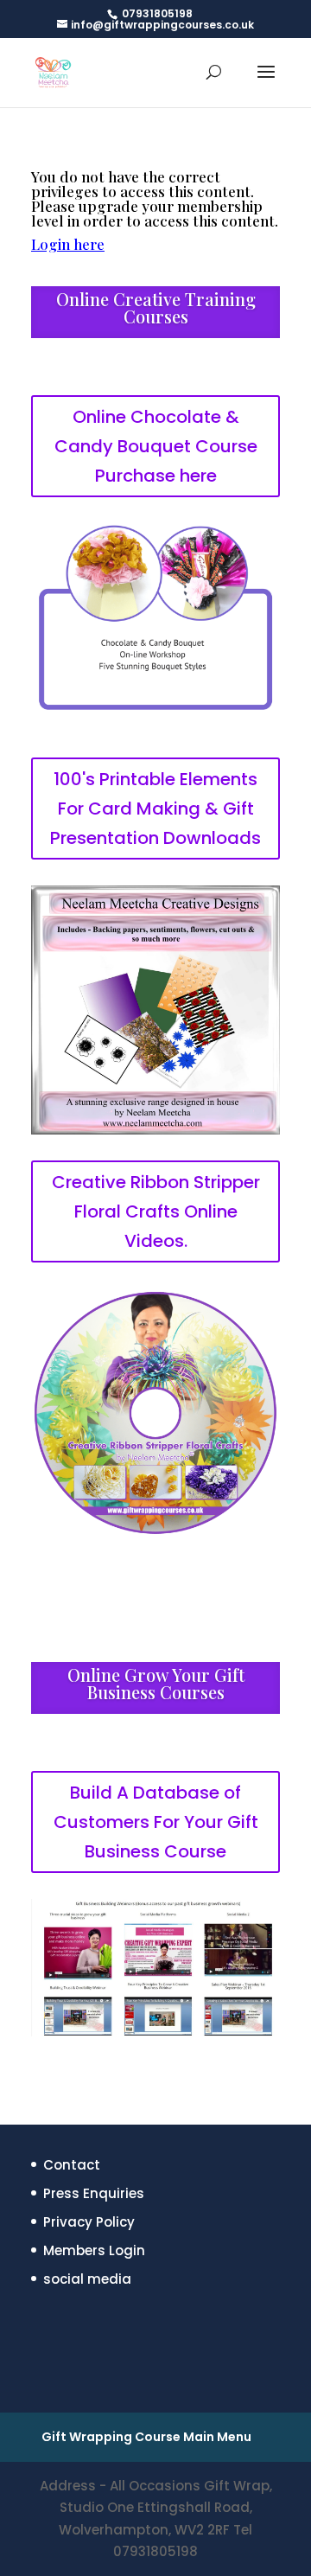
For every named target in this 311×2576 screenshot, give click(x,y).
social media (87, 2279)
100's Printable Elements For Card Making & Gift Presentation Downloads (155, 809)
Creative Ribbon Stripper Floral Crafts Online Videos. (156, 1211)
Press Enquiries (94, 2193)
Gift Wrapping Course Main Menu (146, 2437)
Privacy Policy (89, 2222)
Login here (68, 244)
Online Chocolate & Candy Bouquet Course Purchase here (156, 446)
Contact (72, 2165)
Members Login (94, 2250)
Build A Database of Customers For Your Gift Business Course (156, 1822)
